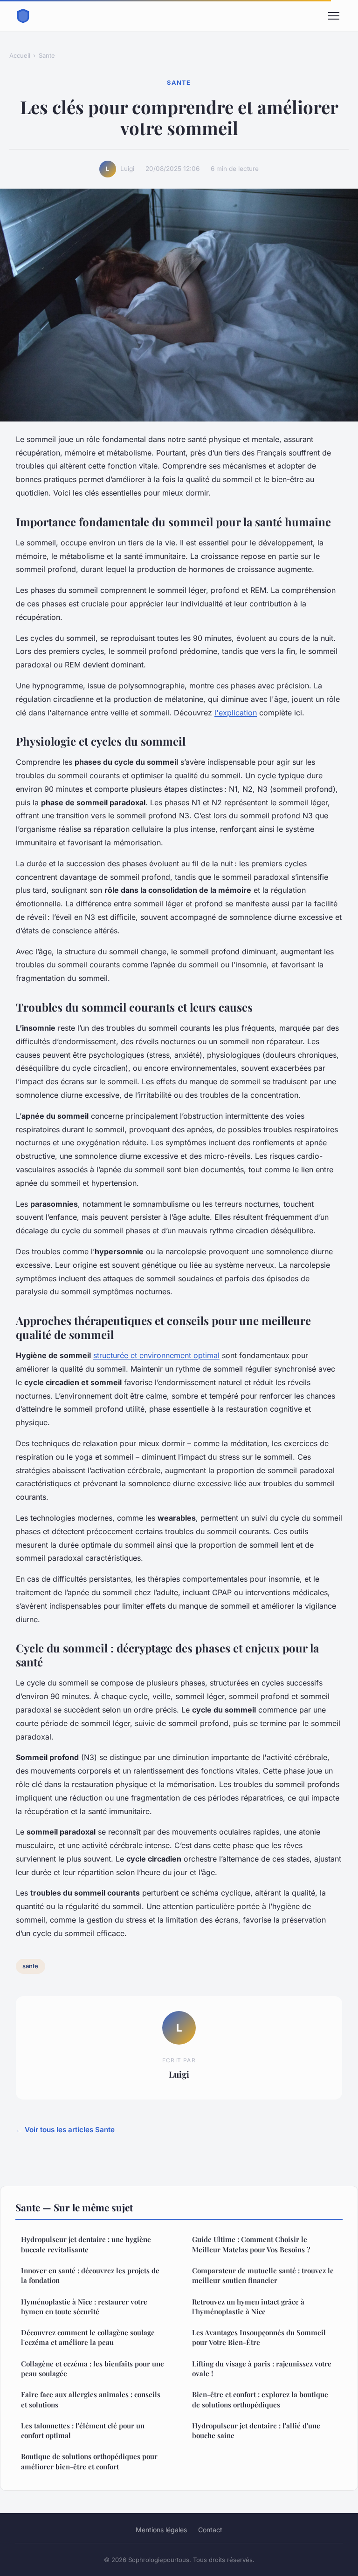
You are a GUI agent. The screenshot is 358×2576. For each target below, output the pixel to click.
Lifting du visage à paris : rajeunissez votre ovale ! (262, 2369)
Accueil (20, 55)
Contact (210, 2530)
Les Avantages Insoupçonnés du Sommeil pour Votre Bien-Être (259, 2337)
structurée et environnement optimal (156, 1355)
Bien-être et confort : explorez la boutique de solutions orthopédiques (260, 2399)
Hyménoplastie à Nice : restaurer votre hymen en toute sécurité (84, 2307)
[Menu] (334, 16)
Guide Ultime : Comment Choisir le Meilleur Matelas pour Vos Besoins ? (251, 2244)
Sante (47, 55)
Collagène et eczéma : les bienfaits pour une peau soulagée (93, 2369)
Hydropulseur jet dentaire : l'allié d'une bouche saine (256, 2430)
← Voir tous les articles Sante (65, 2130)
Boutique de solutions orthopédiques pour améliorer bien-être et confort (89, 2461)
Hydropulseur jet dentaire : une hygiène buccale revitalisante (86, 2244)
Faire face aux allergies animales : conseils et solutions (91, 2399)
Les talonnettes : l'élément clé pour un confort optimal (83, 2430)
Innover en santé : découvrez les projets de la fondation (90, 2275)
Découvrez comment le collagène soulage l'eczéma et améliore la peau (88, 2337)
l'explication (236, 713)
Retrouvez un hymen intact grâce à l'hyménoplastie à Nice (248, 2307)
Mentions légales (161, 2530)
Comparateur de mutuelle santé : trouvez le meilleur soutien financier (263, 2275)
